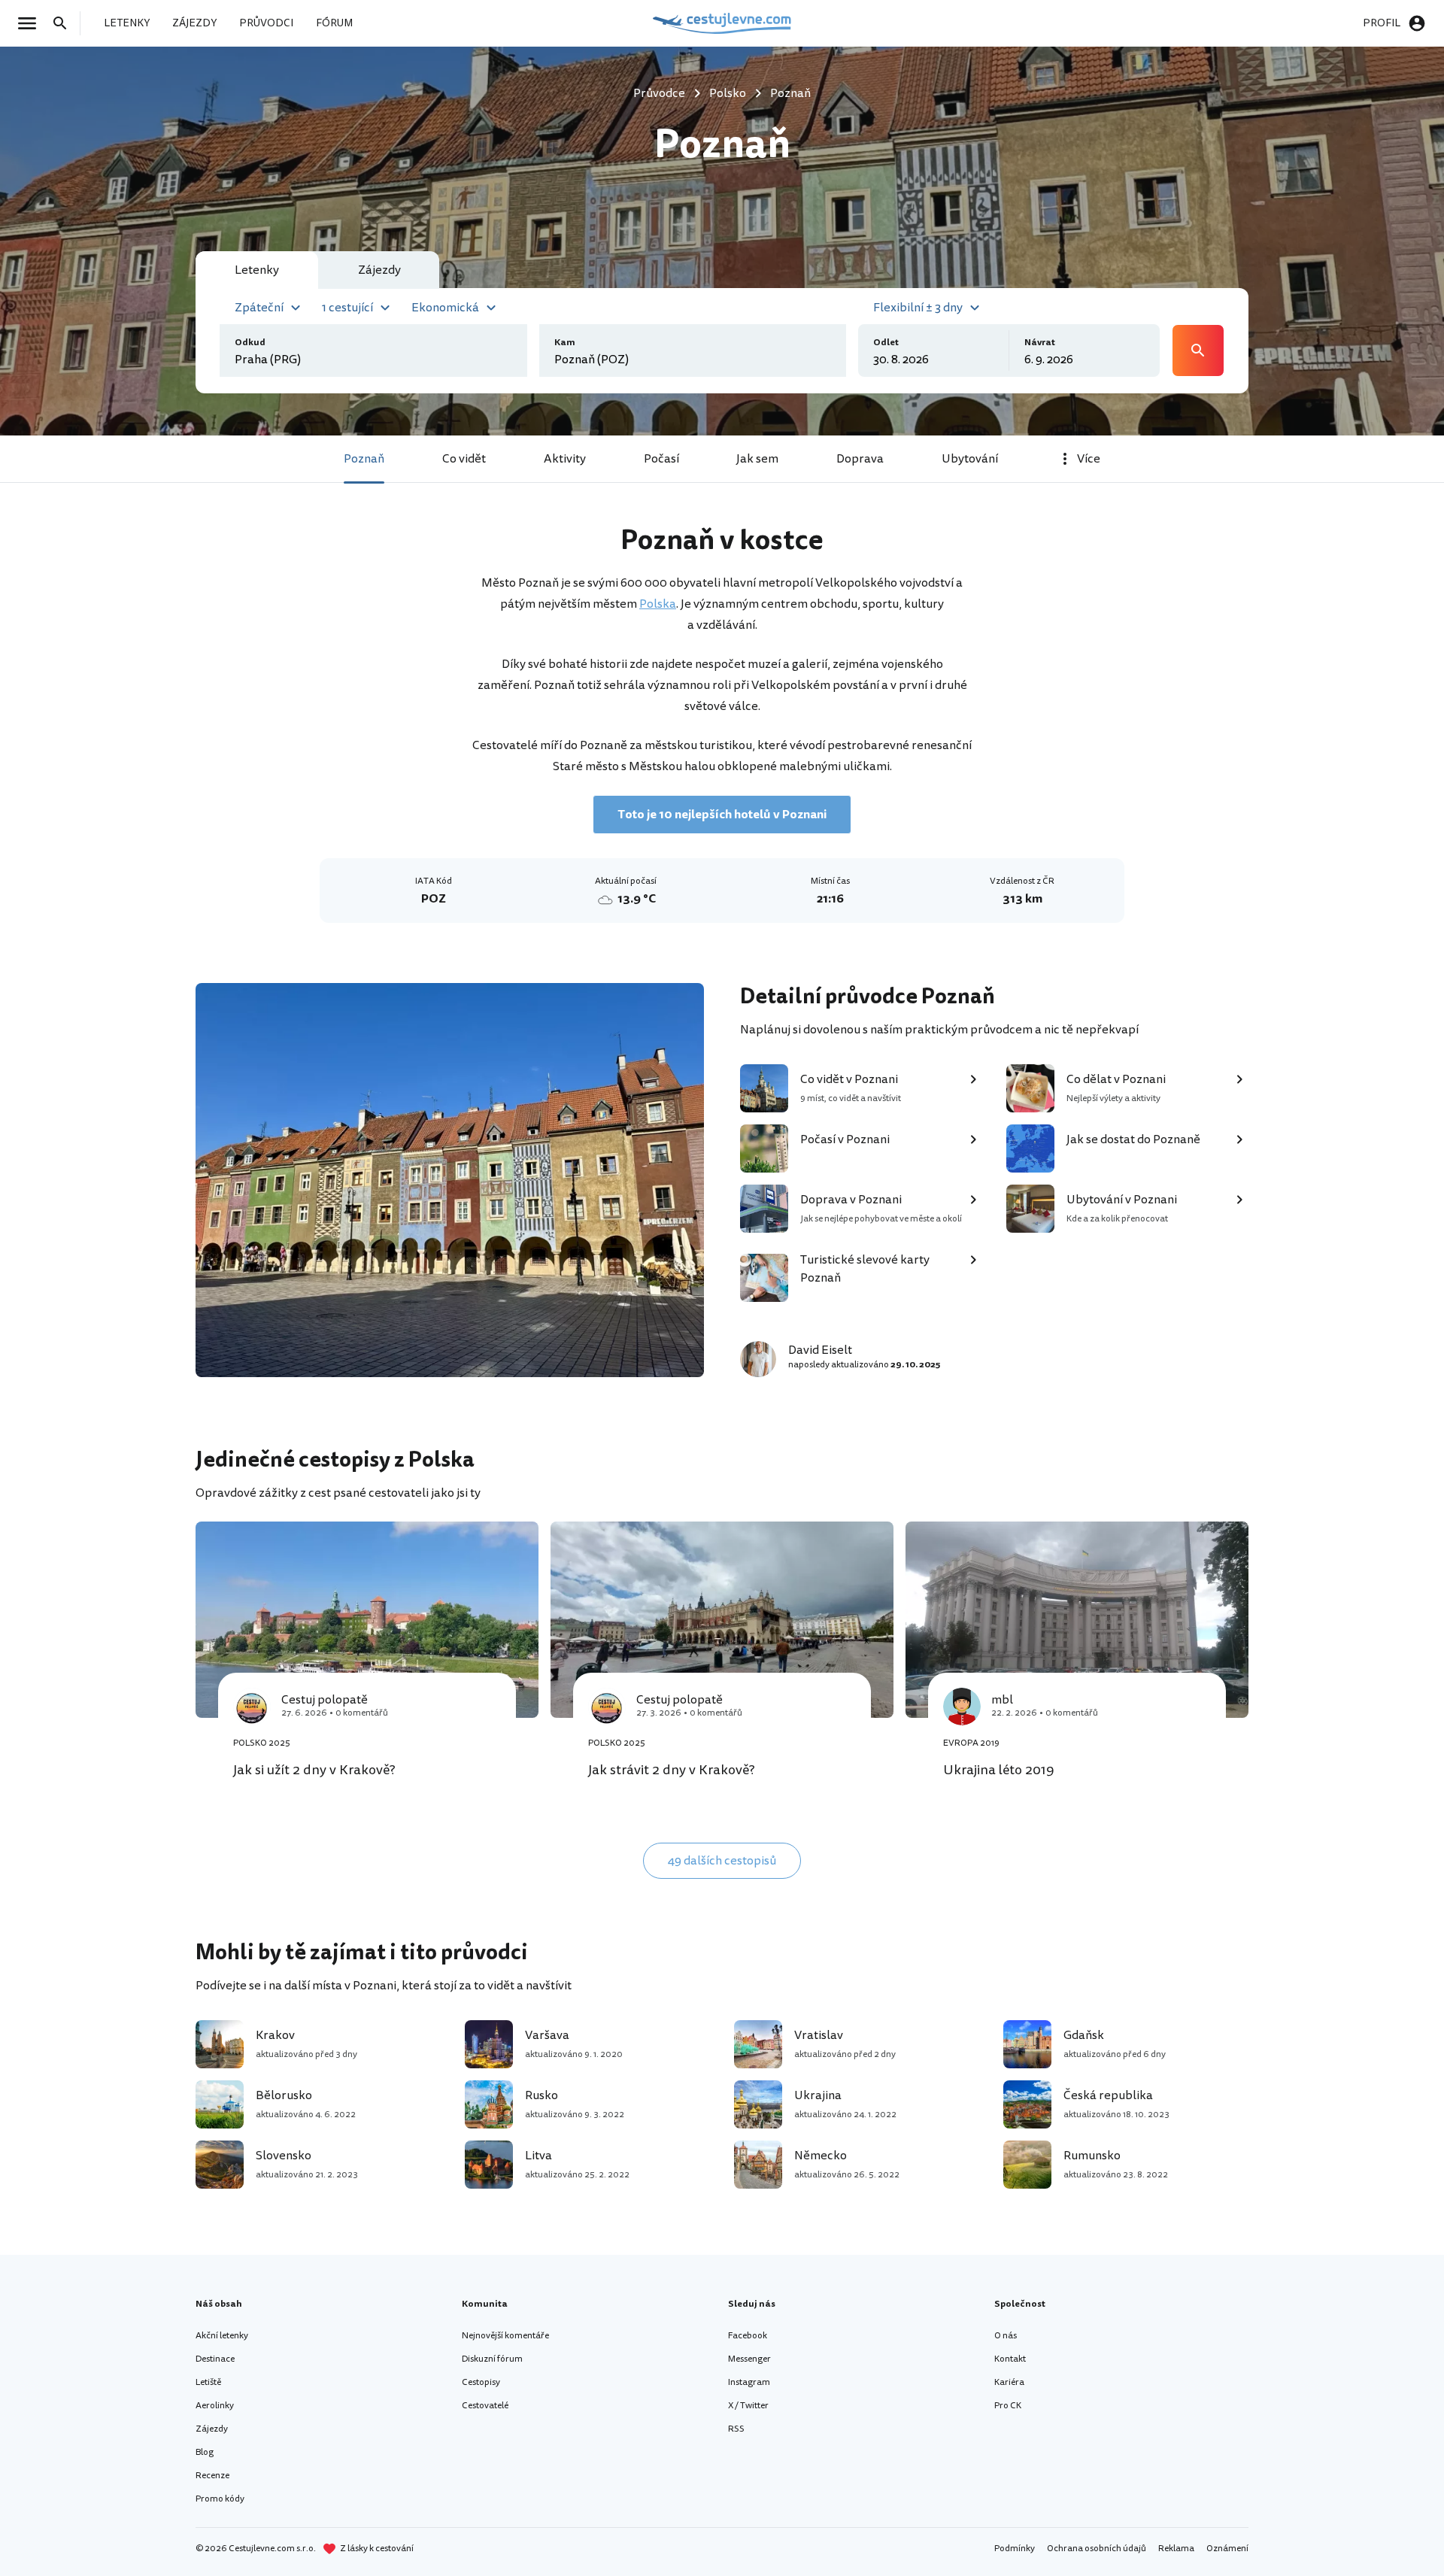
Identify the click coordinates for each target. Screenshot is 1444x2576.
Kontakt (1010, 2359)
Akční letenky (222, 2336)
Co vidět (464, 459)
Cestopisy (481, 2382)
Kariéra (1009, 2382)
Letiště (208, 2382)
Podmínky (1015, 2549)
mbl (1002, 1700)
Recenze (212, 2476)
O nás (1006, 2336)
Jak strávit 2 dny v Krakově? (672, 1770)
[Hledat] (65, 23)
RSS (736, 2429)
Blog (205, 2452)
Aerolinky (215, 2406)
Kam (565, 343)
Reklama (1176, 2549)
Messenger (749, 2359)
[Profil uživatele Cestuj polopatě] (252, 1707)
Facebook (748, 2336)
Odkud (250, 343)
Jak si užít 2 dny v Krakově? (314, 1770)
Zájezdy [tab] (379, 270)
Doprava (860, 459)
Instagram (749, 2382)
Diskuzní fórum (492, 2359)
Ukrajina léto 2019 (999, 1770)
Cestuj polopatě (325, 1700)
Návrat (1040, 343)
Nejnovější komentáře (505, 2336)
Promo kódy (220, 2499)
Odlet (886, 343)
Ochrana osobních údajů (1097, 2549)
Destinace (215, 2359)
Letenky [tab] (257, 270)
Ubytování (970, 459)
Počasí (661, 459)
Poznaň (364, 459)
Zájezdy (212, 2429)
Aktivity (565, 459)
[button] (270, 306)
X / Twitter (748, 2406)
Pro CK (1008, 2406)
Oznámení (1227, 2549)
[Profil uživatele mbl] (962, 1707)
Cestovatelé (485, 2406)
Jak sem (757, 459)
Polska (658, 604)
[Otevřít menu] (32, 23)
